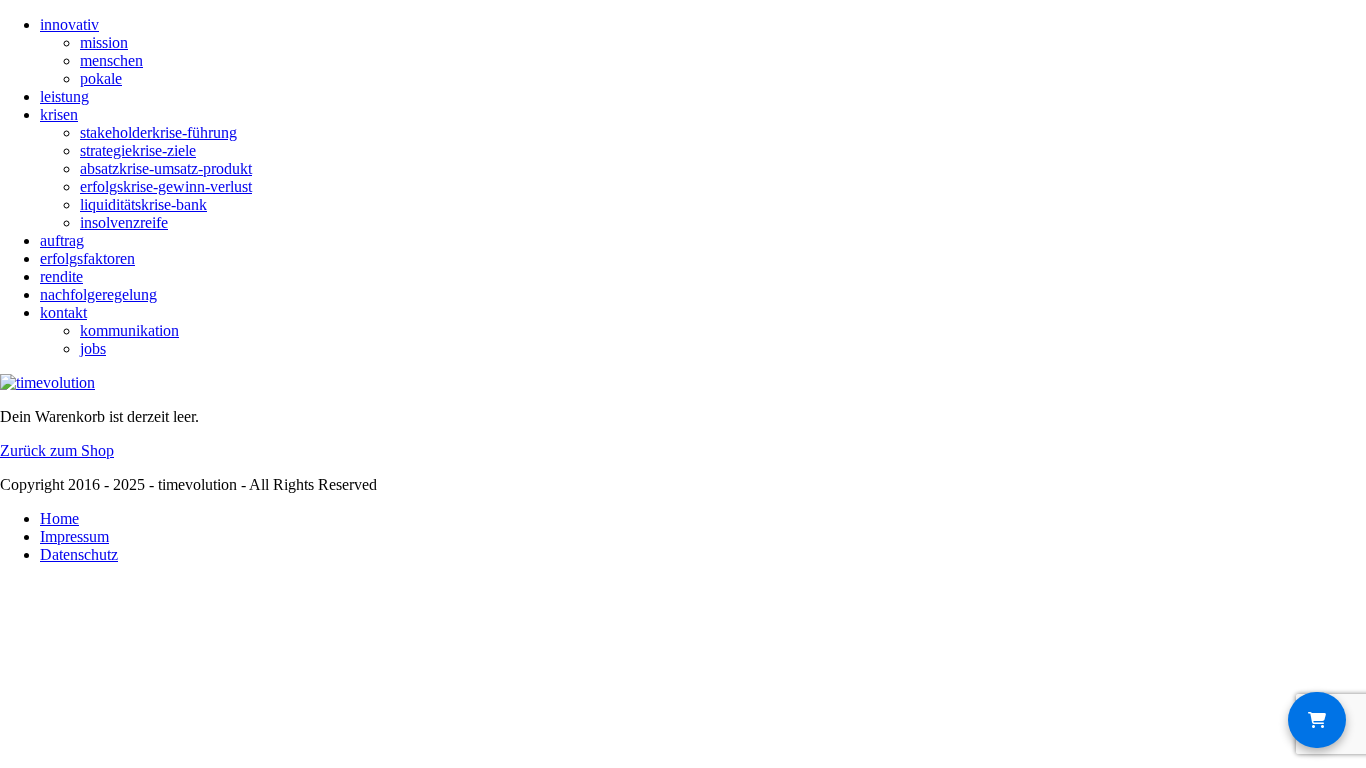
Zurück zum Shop (57, 450)
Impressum (74, 536)
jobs (93, 348)
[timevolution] (47, 382)
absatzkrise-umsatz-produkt (166, 168)
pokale (101, 78)
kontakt (63, 312)
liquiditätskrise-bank (143, 204)
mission (104, 42)
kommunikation (129, 330)
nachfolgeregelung (98, 294)
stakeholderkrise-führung (158, 132)
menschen (111, 60)
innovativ (69, 24)
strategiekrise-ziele (138, 150)
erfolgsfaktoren (87, 258)
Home (59, 518)
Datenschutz (79, 554)
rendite (61, 276)
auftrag (62, 240)
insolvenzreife (124, 222)
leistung (64, 96)
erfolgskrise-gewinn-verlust (166, 186)
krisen (59, 114)
